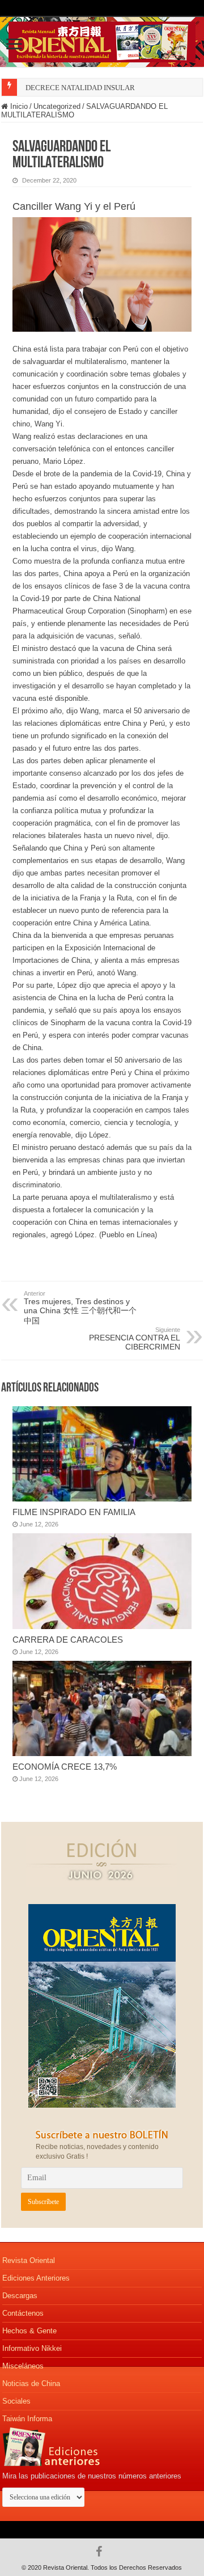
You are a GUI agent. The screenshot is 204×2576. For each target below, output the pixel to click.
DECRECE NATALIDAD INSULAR (80, 88)
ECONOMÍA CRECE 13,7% (65, 1767)
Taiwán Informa (27, 2419)
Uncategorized (57, 106)
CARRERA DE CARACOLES (68, 1640)
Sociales (16, 2401)
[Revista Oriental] (102, 40)
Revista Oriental (29, 2260)
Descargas (20, 2296)
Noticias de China (31, 2383)
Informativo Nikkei (32, 2348)
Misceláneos (23, 2366)
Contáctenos (23, 2313)
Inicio (18, 106)
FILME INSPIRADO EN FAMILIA (74, 1512)
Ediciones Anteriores (36, 2278)
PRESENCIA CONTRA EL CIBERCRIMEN (135, 1339)
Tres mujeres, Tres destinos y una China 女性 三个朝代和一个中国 (80, 1308)
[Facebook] (102, 2552)
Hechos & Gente (29, 2331)
